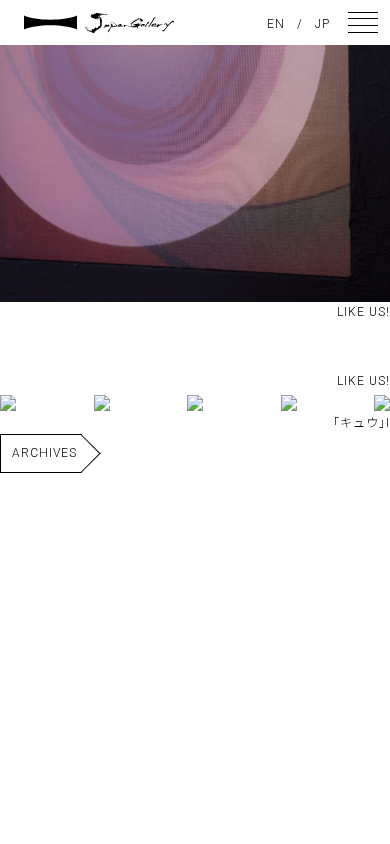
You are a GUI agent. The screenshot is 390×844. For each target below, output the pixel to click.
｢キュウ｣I (361, 423)
